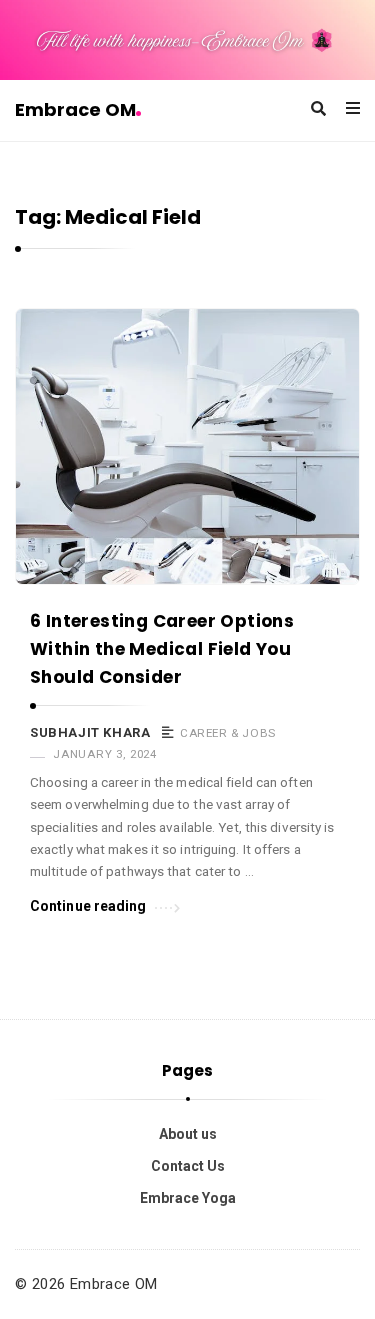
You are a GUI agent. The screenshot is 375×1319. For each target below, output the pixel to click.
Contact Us (188, 1166)
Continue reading (88, 906)
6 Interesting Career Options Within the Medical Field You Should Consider (162, 649)
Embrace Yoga (188, 1198)
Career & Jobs (228, 733)
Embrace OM (75, 109)
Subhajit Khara (90, 732)
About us (188, 1134)
